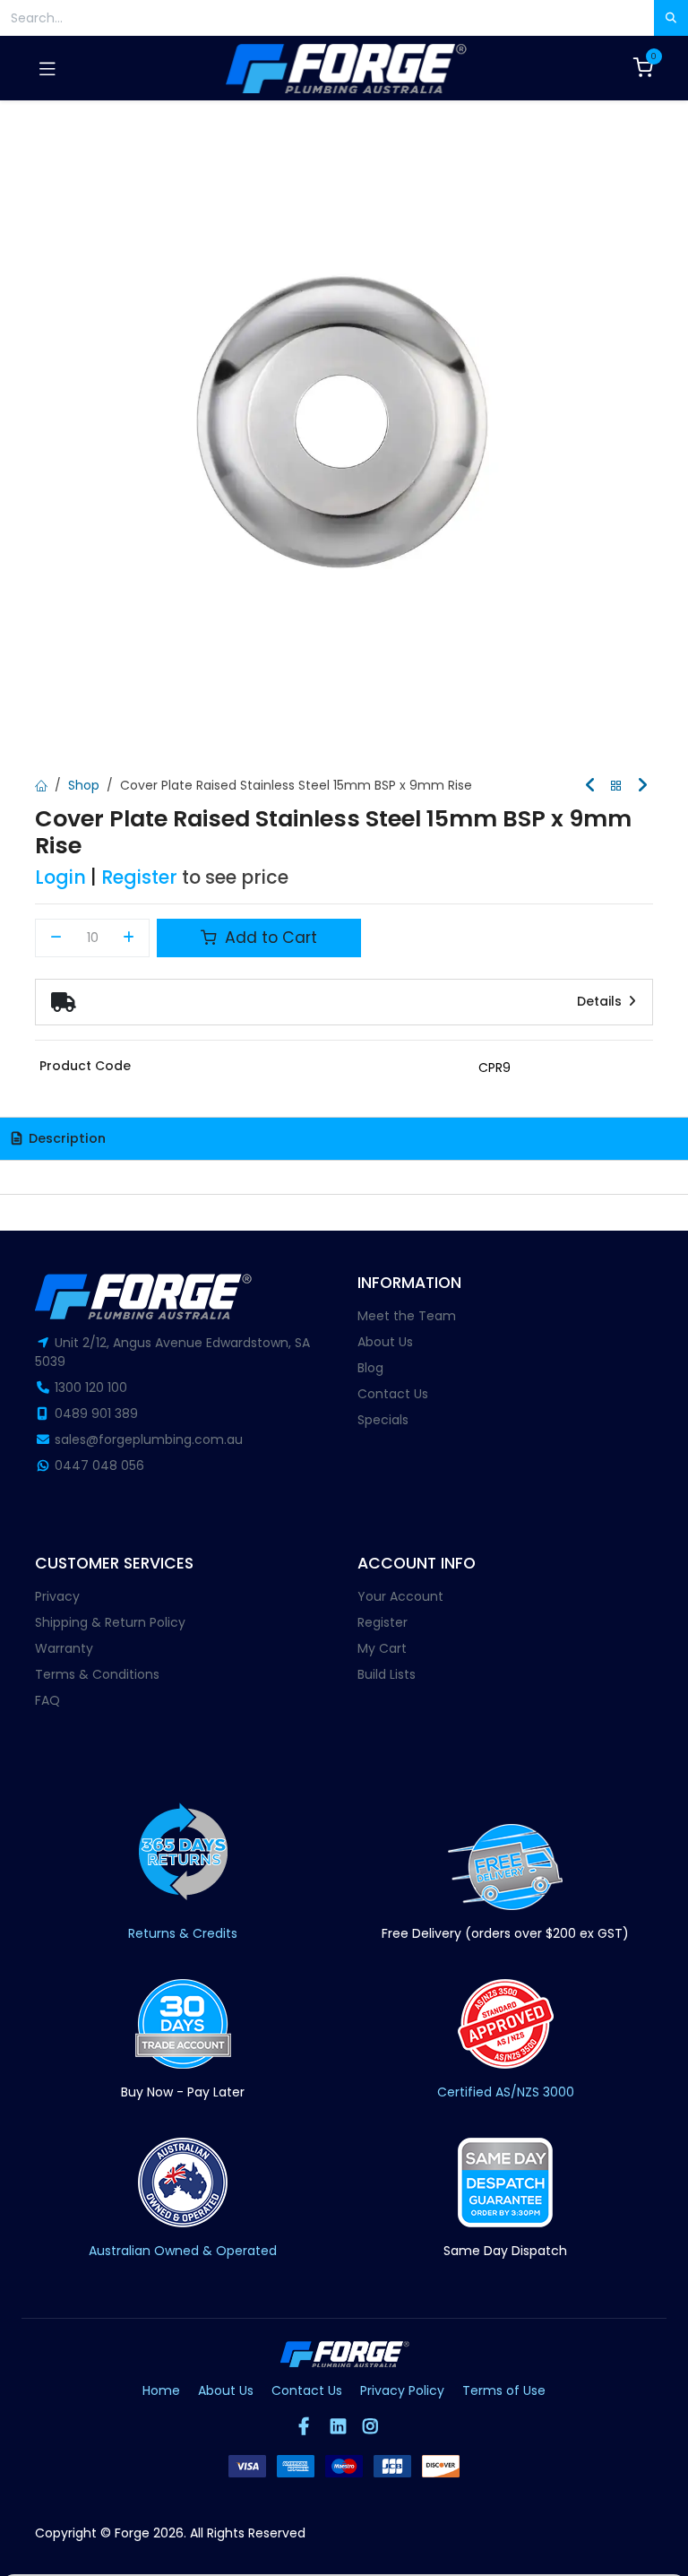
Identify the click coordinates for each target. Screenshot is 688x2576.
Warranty (64, 1648)
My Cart (382, 1648)
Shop (84, 785)
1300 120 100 (91, 1387)
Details (601, 1001)
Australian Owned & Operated (183, 2251)
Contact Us (393, 1394)
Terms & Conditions (97, 1674)
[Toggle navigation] (47, 68)
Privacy (57, 1596)
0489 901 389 (96, 1413)
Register (139, 877)
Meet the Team (407, 1316)
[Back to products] (616, 787)
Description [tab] (65, 1138)
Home (161, 2390)
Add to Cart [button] (269, 938)
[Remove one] (56, 938)
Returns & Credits (183, 1933)
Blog (370, 1368)
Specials (383, 1420)
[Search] (671, 18)
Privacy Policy (402, 2390)
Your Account (400, 1596)
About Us (385, 1342)
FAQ (47, 1700)
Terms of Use (504, 2390)
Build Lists (387, 1674)
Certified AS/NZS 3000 (506, 2092)
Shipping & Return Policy (110, 1622)
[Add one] (129, 938)
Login (60, 877)
